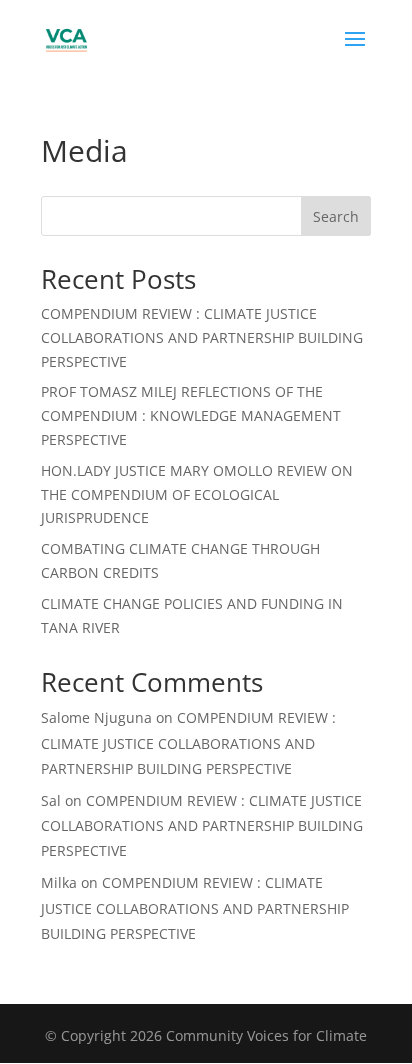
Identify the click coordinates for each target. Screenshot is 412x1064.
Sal (51, 800)
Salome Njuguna (96, 717)
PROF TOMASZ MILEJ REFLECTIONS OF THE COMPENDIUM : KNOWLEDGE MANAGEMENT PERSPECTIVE (191, 415)
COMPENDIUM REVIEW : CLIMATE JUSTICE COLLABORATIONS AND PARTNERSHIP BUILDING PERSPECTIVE (202, 337)
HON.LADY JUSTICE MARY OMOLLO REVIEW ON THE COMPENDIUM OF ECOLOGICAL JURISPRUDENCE (197, 494)
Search (336, 216)
